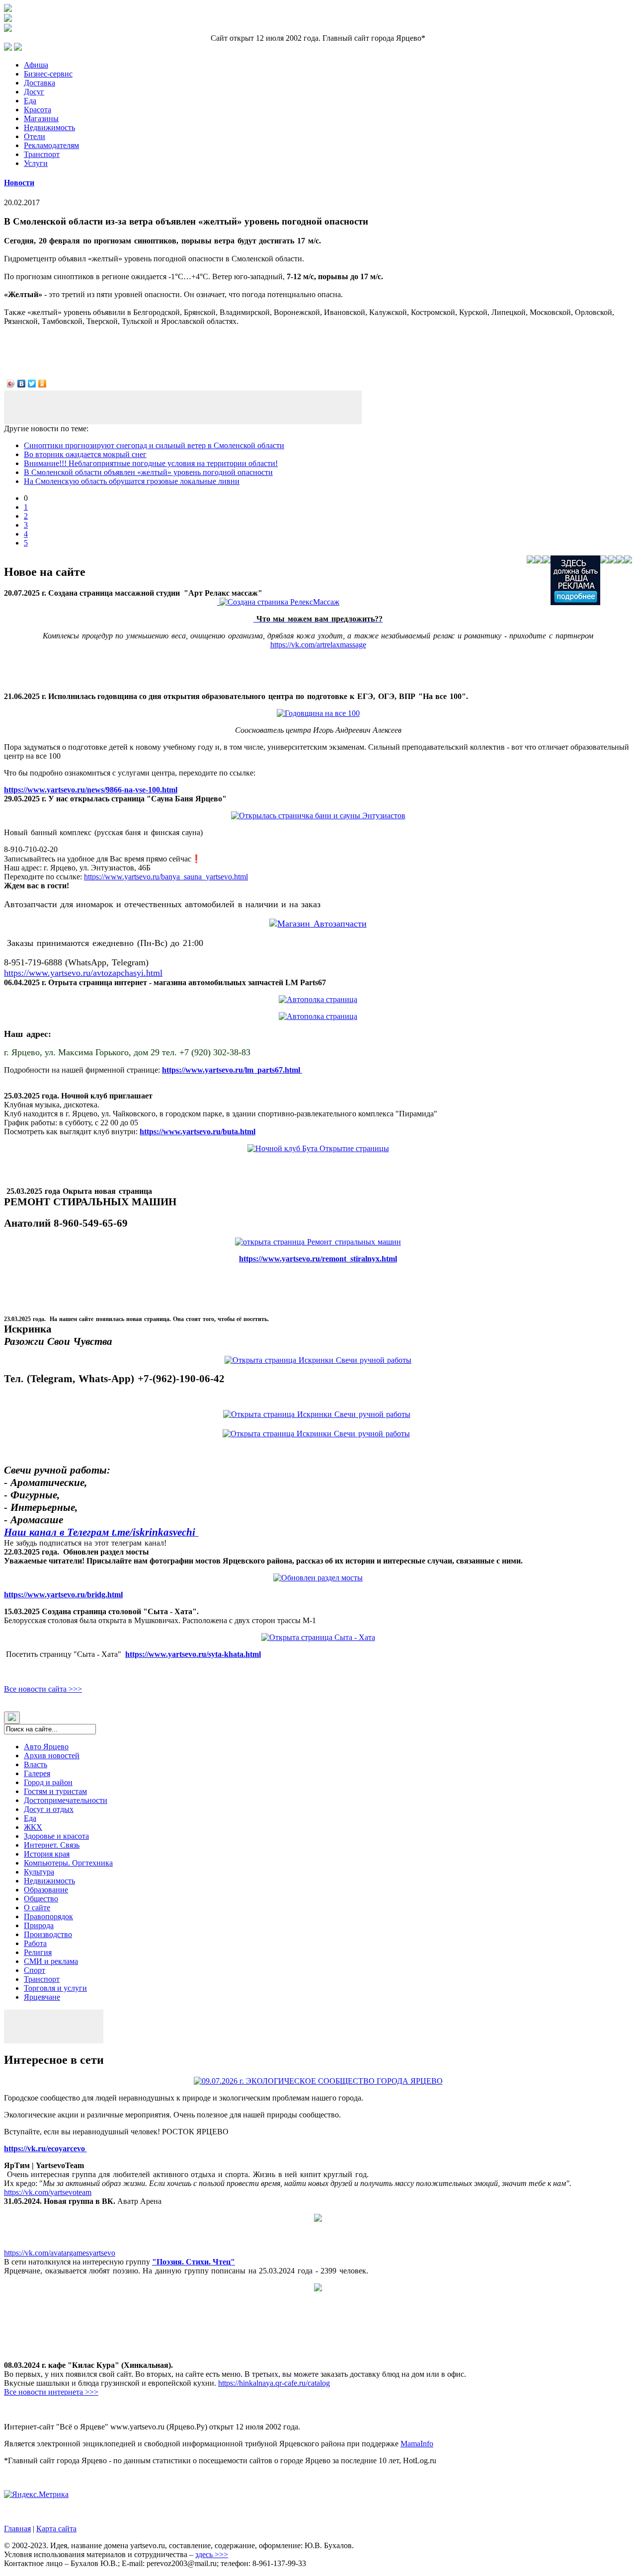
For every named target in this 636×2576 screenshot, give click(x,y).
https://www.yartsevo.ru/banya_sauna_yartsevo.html (166, 877)
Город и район (48, 1782)
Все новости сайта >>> (43, 1689)
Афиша (36, 65)
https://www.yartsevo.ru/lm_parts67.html (232, 1070)
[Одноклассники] (42, 384)
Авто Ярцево (46, 1747)
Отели (35, 136)
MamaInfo (417, 2444)
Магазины (41, 118)
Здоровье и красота (56, 1836)
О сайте (37, 1908)
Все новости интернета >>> (51, 2392)
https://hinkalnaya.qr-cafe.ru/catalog (274, 2383)
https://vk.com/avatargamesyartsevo (60, 2253)
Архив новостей (52, 1756)
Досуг (34, 92)
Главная (17, 2529)
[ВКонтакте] (22, 384)
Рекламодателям (51, 145)
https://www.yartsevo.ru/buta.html (198, 1132)
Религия (38, 1952)
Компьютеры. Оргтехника (68, 1863)
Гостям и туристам (55, 1791)
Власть (36, 1764)
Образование (46, 1890)
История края (47, 1854)
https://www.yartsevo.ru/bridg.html (63, 1595)
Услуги (36, 163)
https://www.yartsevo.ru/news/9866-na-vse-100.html (91, 790)
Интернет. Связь (52, 1845)
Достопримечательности (66, 1800)
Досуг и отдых (49, 1809)
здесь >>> (212, 2554)
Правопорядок (48, 1916)
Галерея (37, 1773)
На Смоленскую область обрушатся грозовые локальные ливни (132, 481)
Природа (39, 1925)
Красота (38, 110)
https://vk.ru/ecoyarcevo (45, 2148)
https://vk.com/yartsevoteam (48, 2192)
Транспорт (42, 154)
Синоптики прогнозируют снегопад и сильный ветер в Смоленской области (154, 445)
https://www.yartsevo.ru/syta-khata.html (193, 1654)
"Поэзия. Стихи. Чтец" (194, 2262)
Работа (35, 1943)
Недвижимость (49, 127)
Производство (48, 1934)
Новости (19, 183)
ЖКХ (33, 1827)
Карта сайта (56, 2529)
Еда (30, 101)
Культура (39, 1872)
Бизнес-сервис (48, 74)
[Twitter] (32, 384)
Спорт (35, 1970)
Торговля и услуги (55, 1988)
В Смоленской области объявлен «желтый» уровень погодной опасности (148, 472)
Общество (41, 1899)
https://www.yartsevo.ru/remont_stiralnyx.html (318, 1259)
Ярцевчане (42, 1997)
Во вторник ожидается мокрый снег (85, 454)
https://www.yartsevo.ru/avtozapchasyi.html (83, 973)
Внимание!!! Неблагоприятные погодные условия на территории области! (151, 463)
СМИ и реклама (51, 1961)
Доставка (40, 83)
